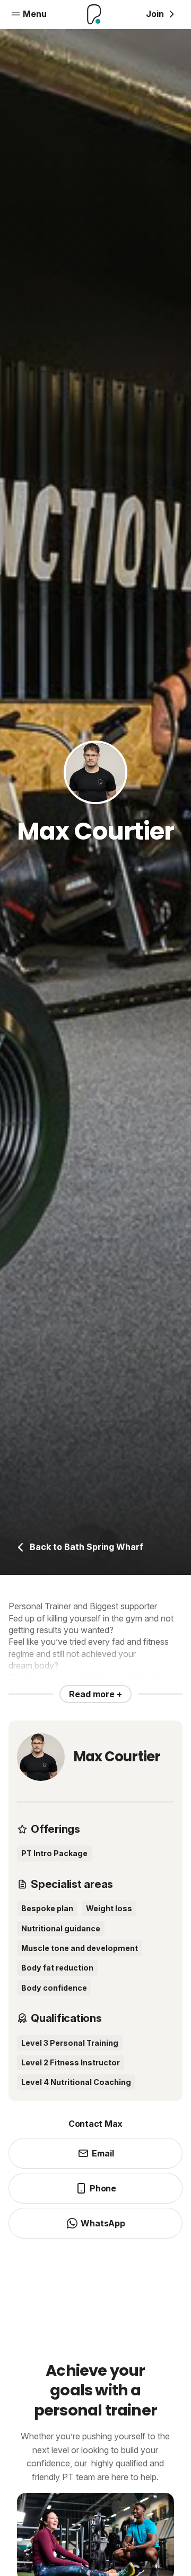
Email (103, 2153)
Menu (35, 14)
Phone (103, 2188)
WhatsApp (103, 2223)
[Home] (94, 14)
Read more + (95, 1694)
